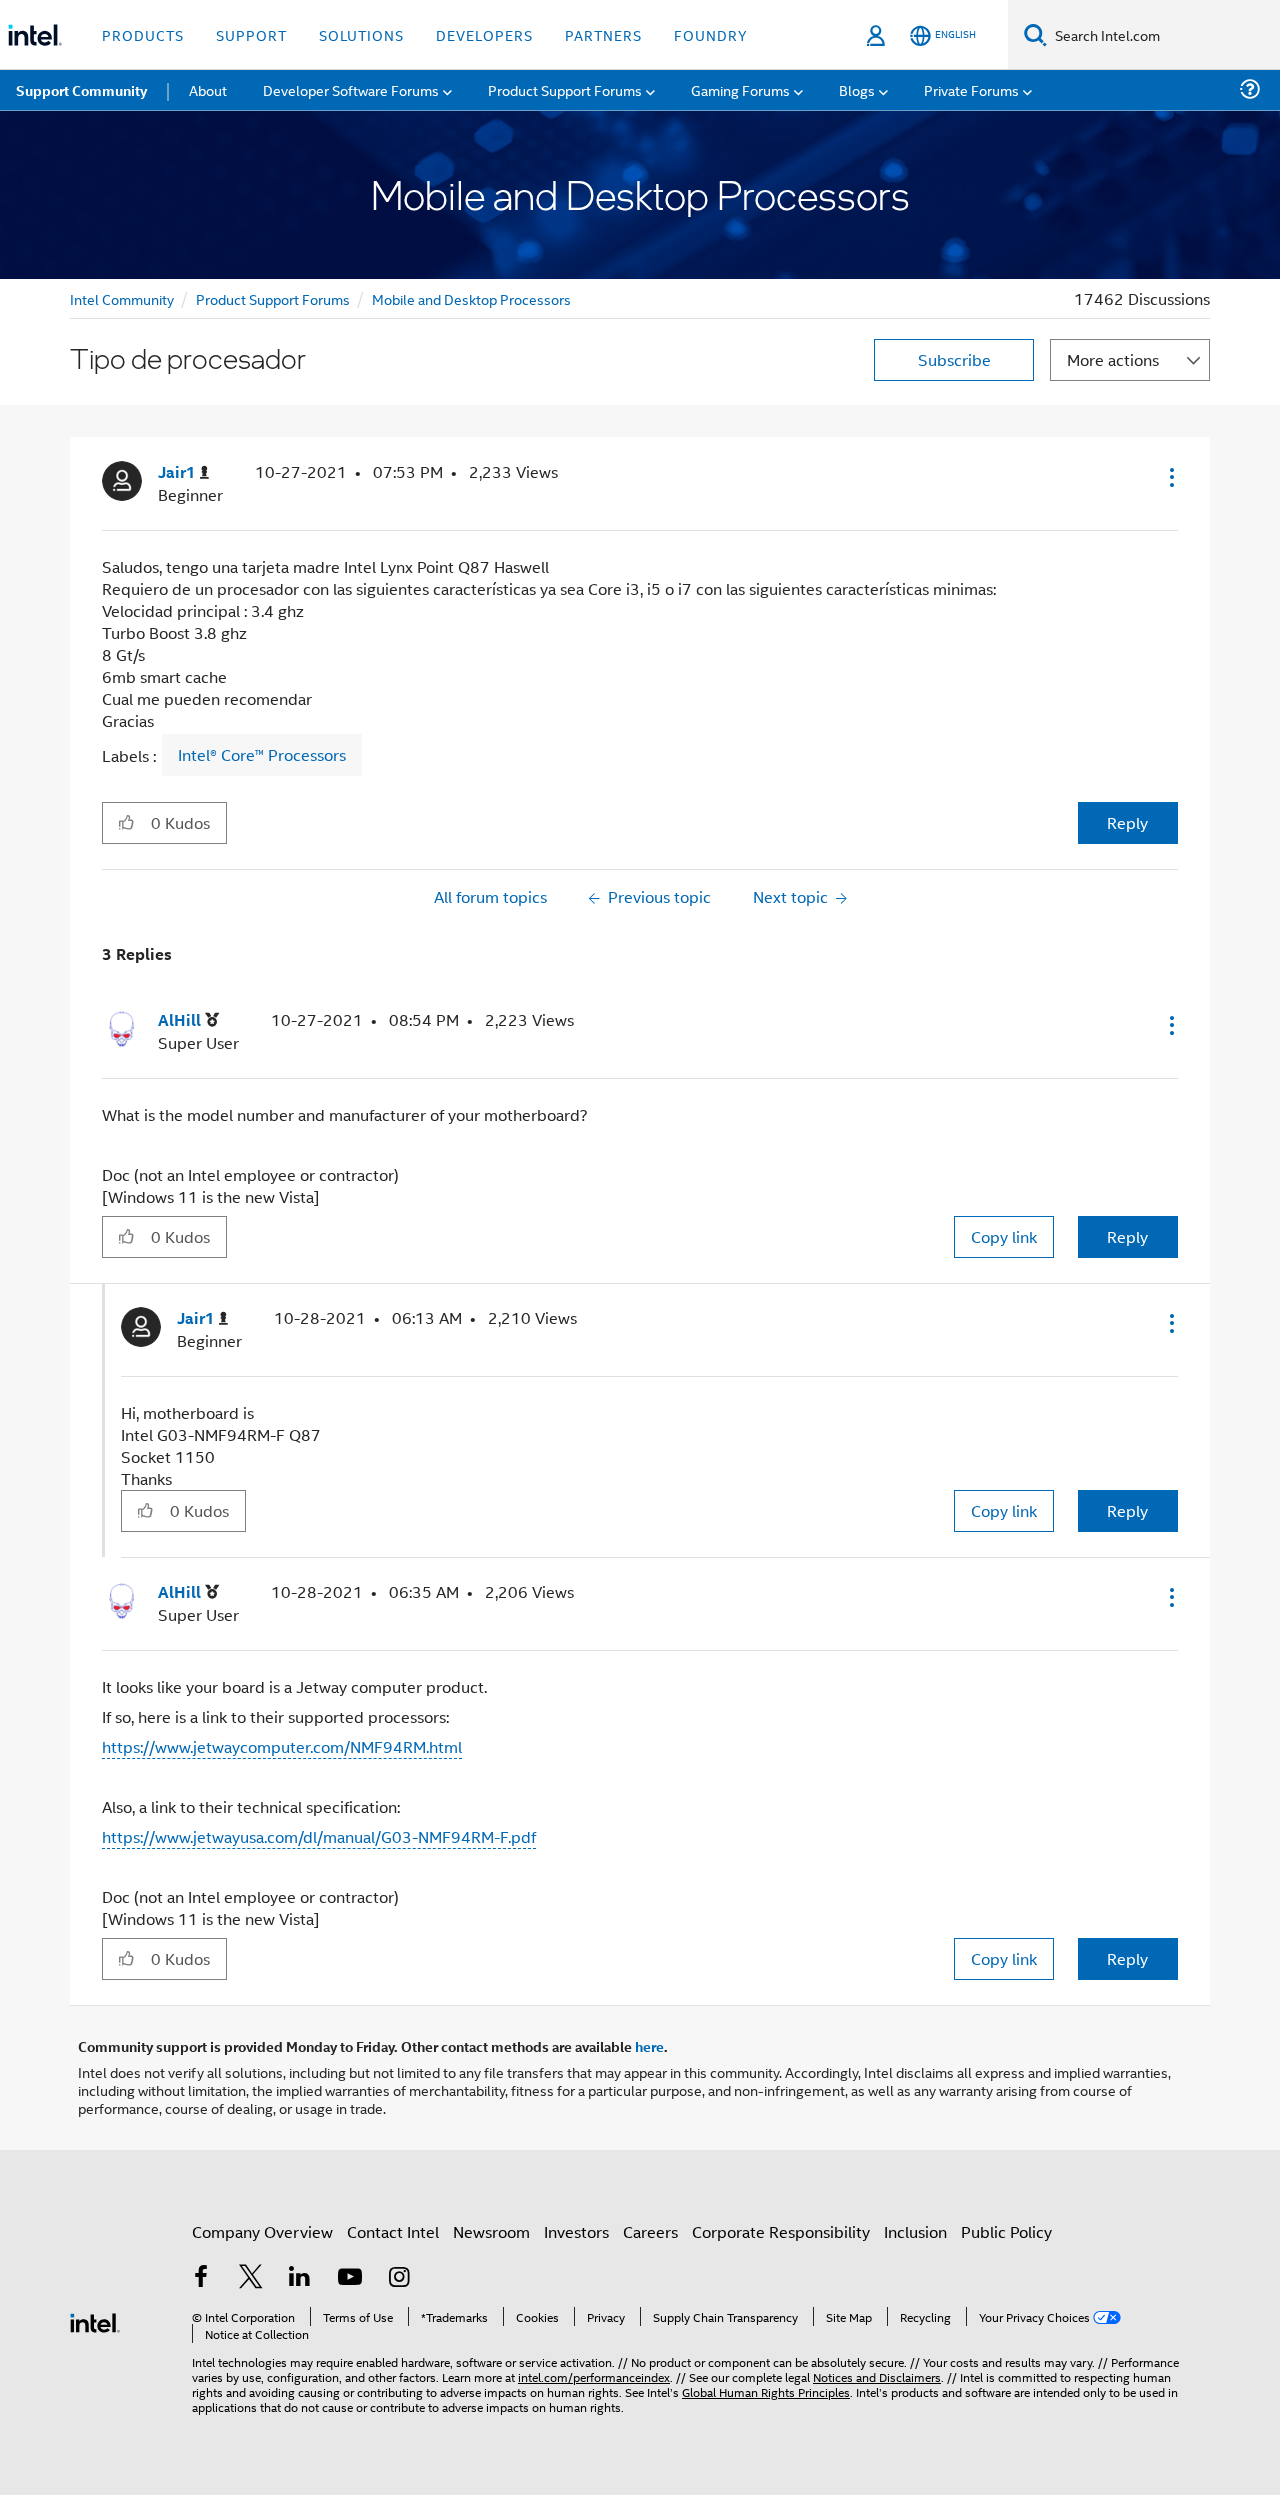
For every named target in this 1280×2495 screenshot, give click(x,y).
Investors (576, 2231)
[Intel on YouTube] (350, 2278)
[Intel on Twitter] (251, 2278)
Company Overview (262, 2231)
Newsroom (491, 2231)
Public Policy (1006, 2231)
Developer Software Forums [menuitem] (351, 89)
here (649, 2046)
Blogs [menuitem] (857, 89)
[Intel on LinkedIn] (300, 2278)
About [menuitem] (208, 89)
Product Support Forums (273, 298)
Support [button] (251, 34)
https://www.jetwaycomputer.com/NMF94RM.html (282, 1746)
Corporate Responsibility (781, 2231)
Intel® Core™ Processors (262, 755)
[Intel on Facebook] (201, 2278)
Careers (650, 2231)
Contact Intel (393, 2231)
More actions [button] (1113, 359)
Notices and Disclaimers (877, 2376)
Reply (1127, 822)
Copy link (1004, 1236)
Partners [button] (603, 34)
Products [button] (143, 34)
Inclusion (915, 2231)
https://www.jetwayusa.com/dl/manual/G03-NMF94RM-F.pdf (319, 1836)
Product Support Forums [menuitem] (565, 89)
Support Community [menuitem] (81, 90)
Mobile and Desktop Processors (471, 298)
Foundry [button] (711, 34)
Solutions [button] (361, 34)
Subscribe (954, 359)
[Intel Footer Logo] (95, 2320)
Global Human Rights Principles (766, 2391)
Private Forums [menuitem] (971, 89)
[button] (1170, 477)
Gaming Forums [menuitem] (740, 89)
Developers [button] (484, 34)
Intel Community (122, 298)
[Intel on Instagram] (399, 2278)
